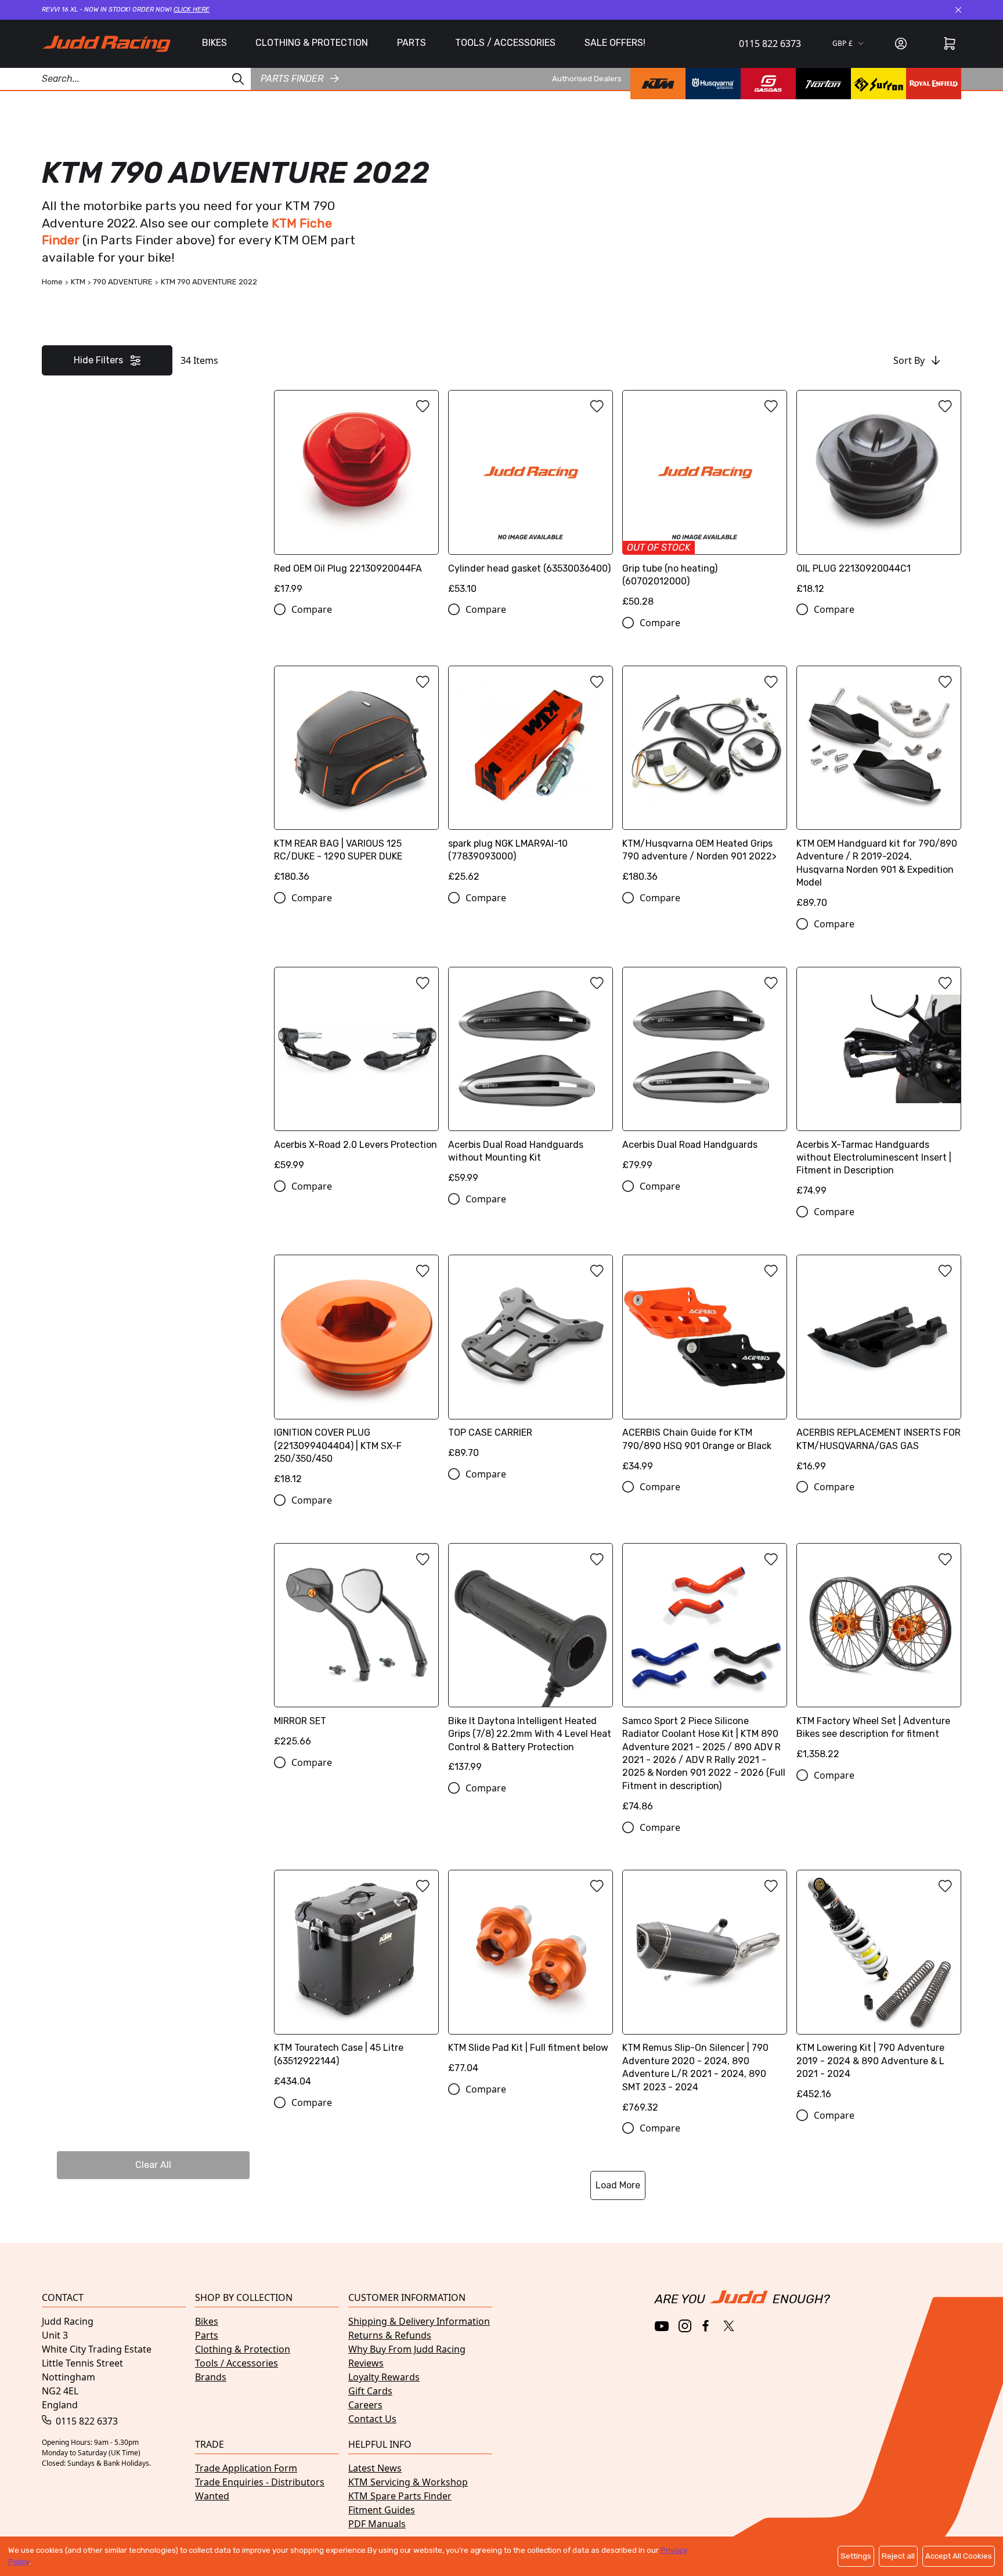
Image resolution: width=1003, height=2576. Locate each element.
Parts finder (292, 78)
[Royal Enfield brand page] (934, 84)
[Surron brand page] (878, 84)
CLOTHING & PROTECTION (312, 43)
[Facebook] (707, 2326)
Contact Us (372, 2419)
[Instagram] (685, 2326)
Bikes (207, 2321)
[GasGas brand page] (768, 84)
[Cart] (950, 44)
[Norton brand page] (823, 84)
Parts (207, 2335)
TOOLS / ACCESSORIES (505, 43)
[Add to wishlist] (423, 406)
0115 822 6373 (770, 44)
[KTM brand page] (658, 84)
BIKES (214, 43)
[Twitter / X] (729, 2326)
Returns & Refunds (390, 2335)
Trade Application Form (246, 2468)
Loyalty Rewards (384, 2377)
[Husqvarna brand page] (713, 84)
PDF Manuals (377, 2524)
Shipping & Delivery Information (419, 2321)
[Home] (106, 44)
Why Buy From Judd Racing (407, 2349)
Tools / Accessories (237, 2363)
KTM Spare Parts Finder (400, 2496)
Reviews (366, 2363)
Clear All (153, 2165)
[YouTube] (662, 2326)
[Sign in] (901, 44)
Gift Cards (370, 2391)
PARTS (412, 43)
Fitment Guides (382, 2510)
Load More (618, 2185)
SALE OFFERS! (615, 43)
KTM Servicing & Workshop (408, 2482)
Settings (856, 2556)
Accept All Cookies (959, 2556)
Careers (365, 2405)
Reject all (898, 2556)
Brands (211, 2377)
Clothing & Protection (243, 2349)
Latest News (375, 2468)
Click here (192, 10)
